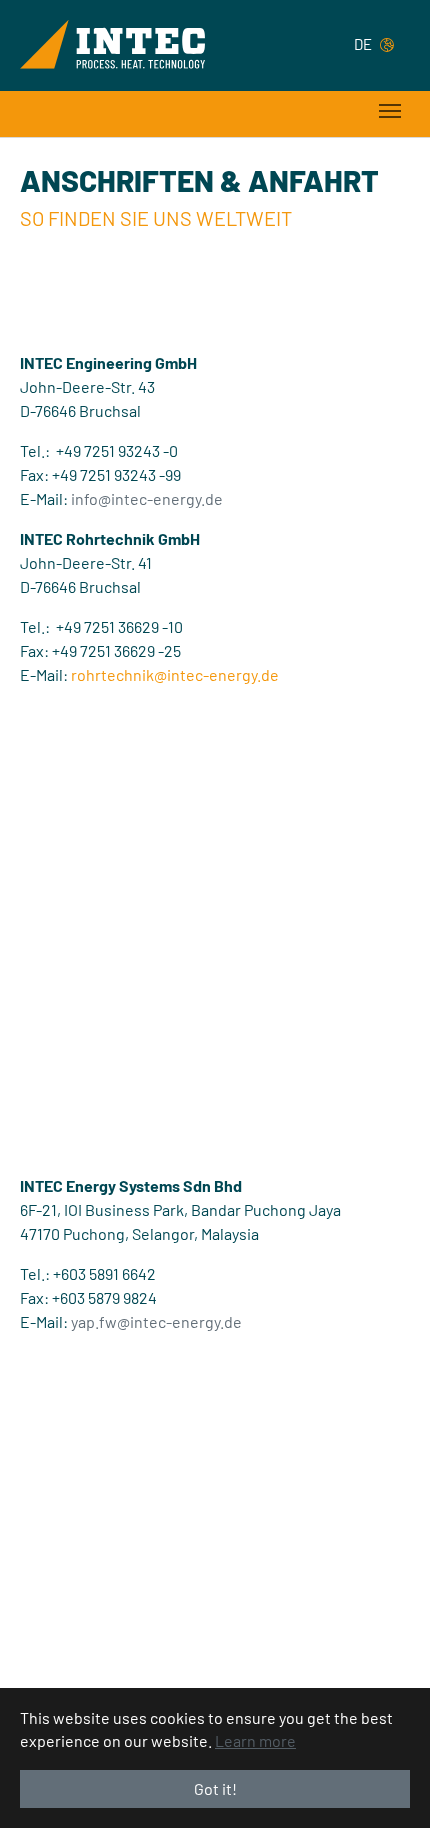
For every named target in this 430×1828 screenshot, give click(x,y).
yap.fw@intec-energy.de (156, 1321)
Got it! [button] (215, 1788)
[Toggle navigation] (390, 111)
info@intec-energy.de (147, 498)
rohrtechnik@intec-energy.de (175, 674)
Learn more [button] (255, 1740)
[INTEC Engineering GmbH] (112, 44)
